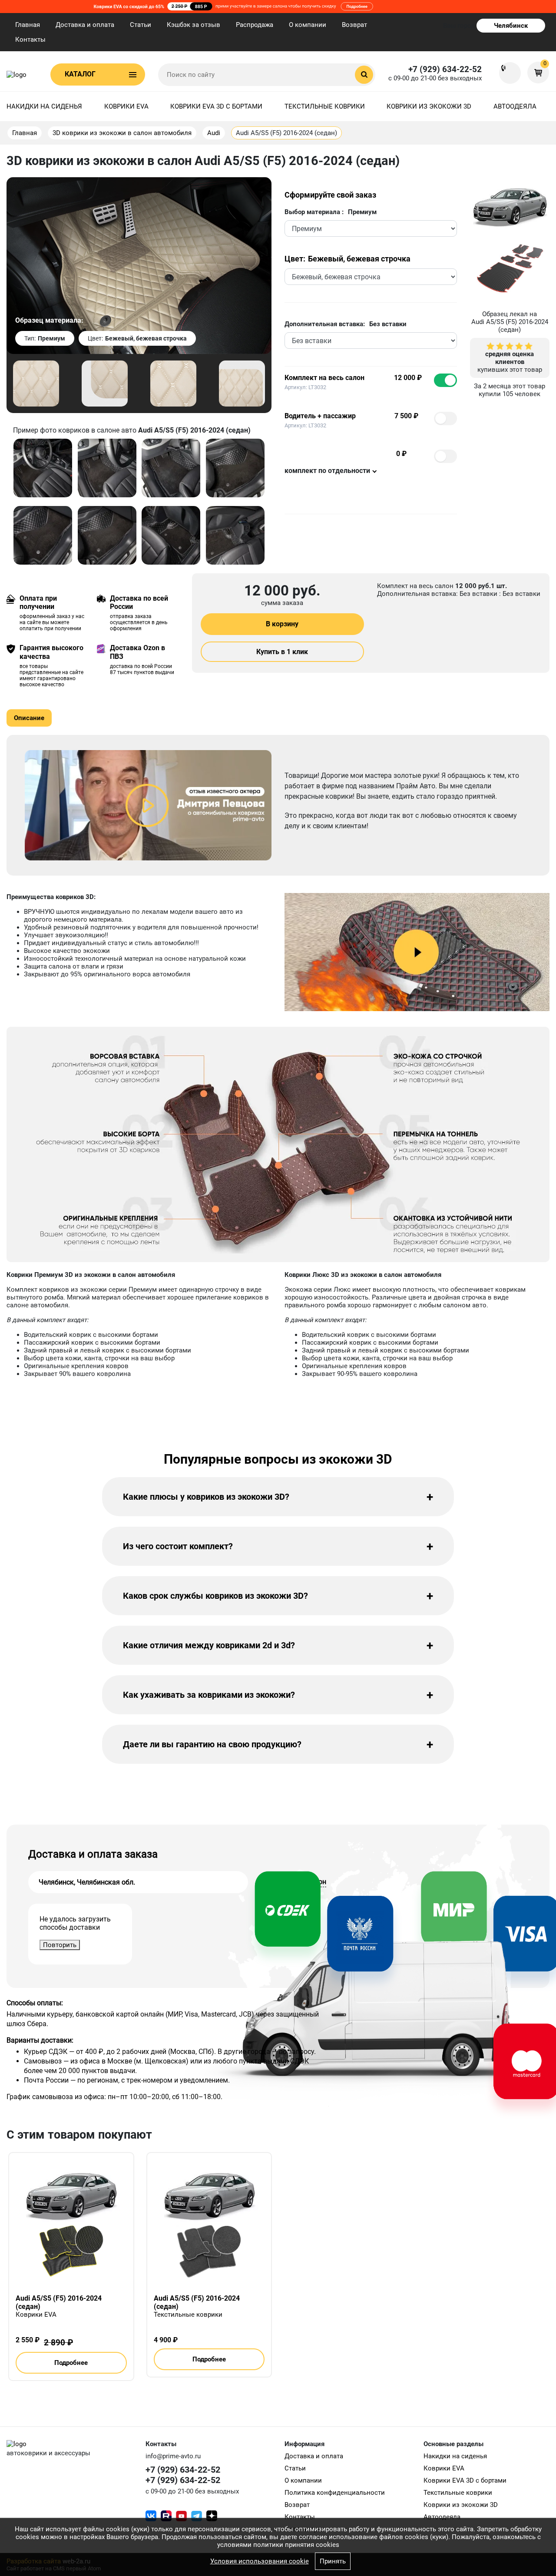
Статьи (141, 25)
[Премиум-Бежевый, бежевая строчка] (36, 383)
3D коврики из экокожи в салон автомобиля (122, 133)
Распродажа (255, 25)
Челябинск (511, 26)
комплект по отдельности (327, 471)
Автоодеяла (515, 106)
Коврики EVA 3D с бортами (216, 106)
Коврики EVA (126, 106)
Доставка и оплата (85, 25)
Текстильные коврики (325, 106)
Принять (333, 2561)
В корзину (282, 624)
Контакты (30, 40)
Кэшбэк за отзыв (194, 25)
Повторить (60, 1945)
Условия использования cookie (260, 2561)
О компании (308, 25)
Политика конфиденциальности (335, 2493)
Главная (28, 25)
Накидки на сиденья (44, 106)
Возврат (354, 25)
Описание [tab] (29, 718)
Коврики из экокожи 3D (429, 106)
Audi (214, 133)
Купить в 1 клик (282, 652)
